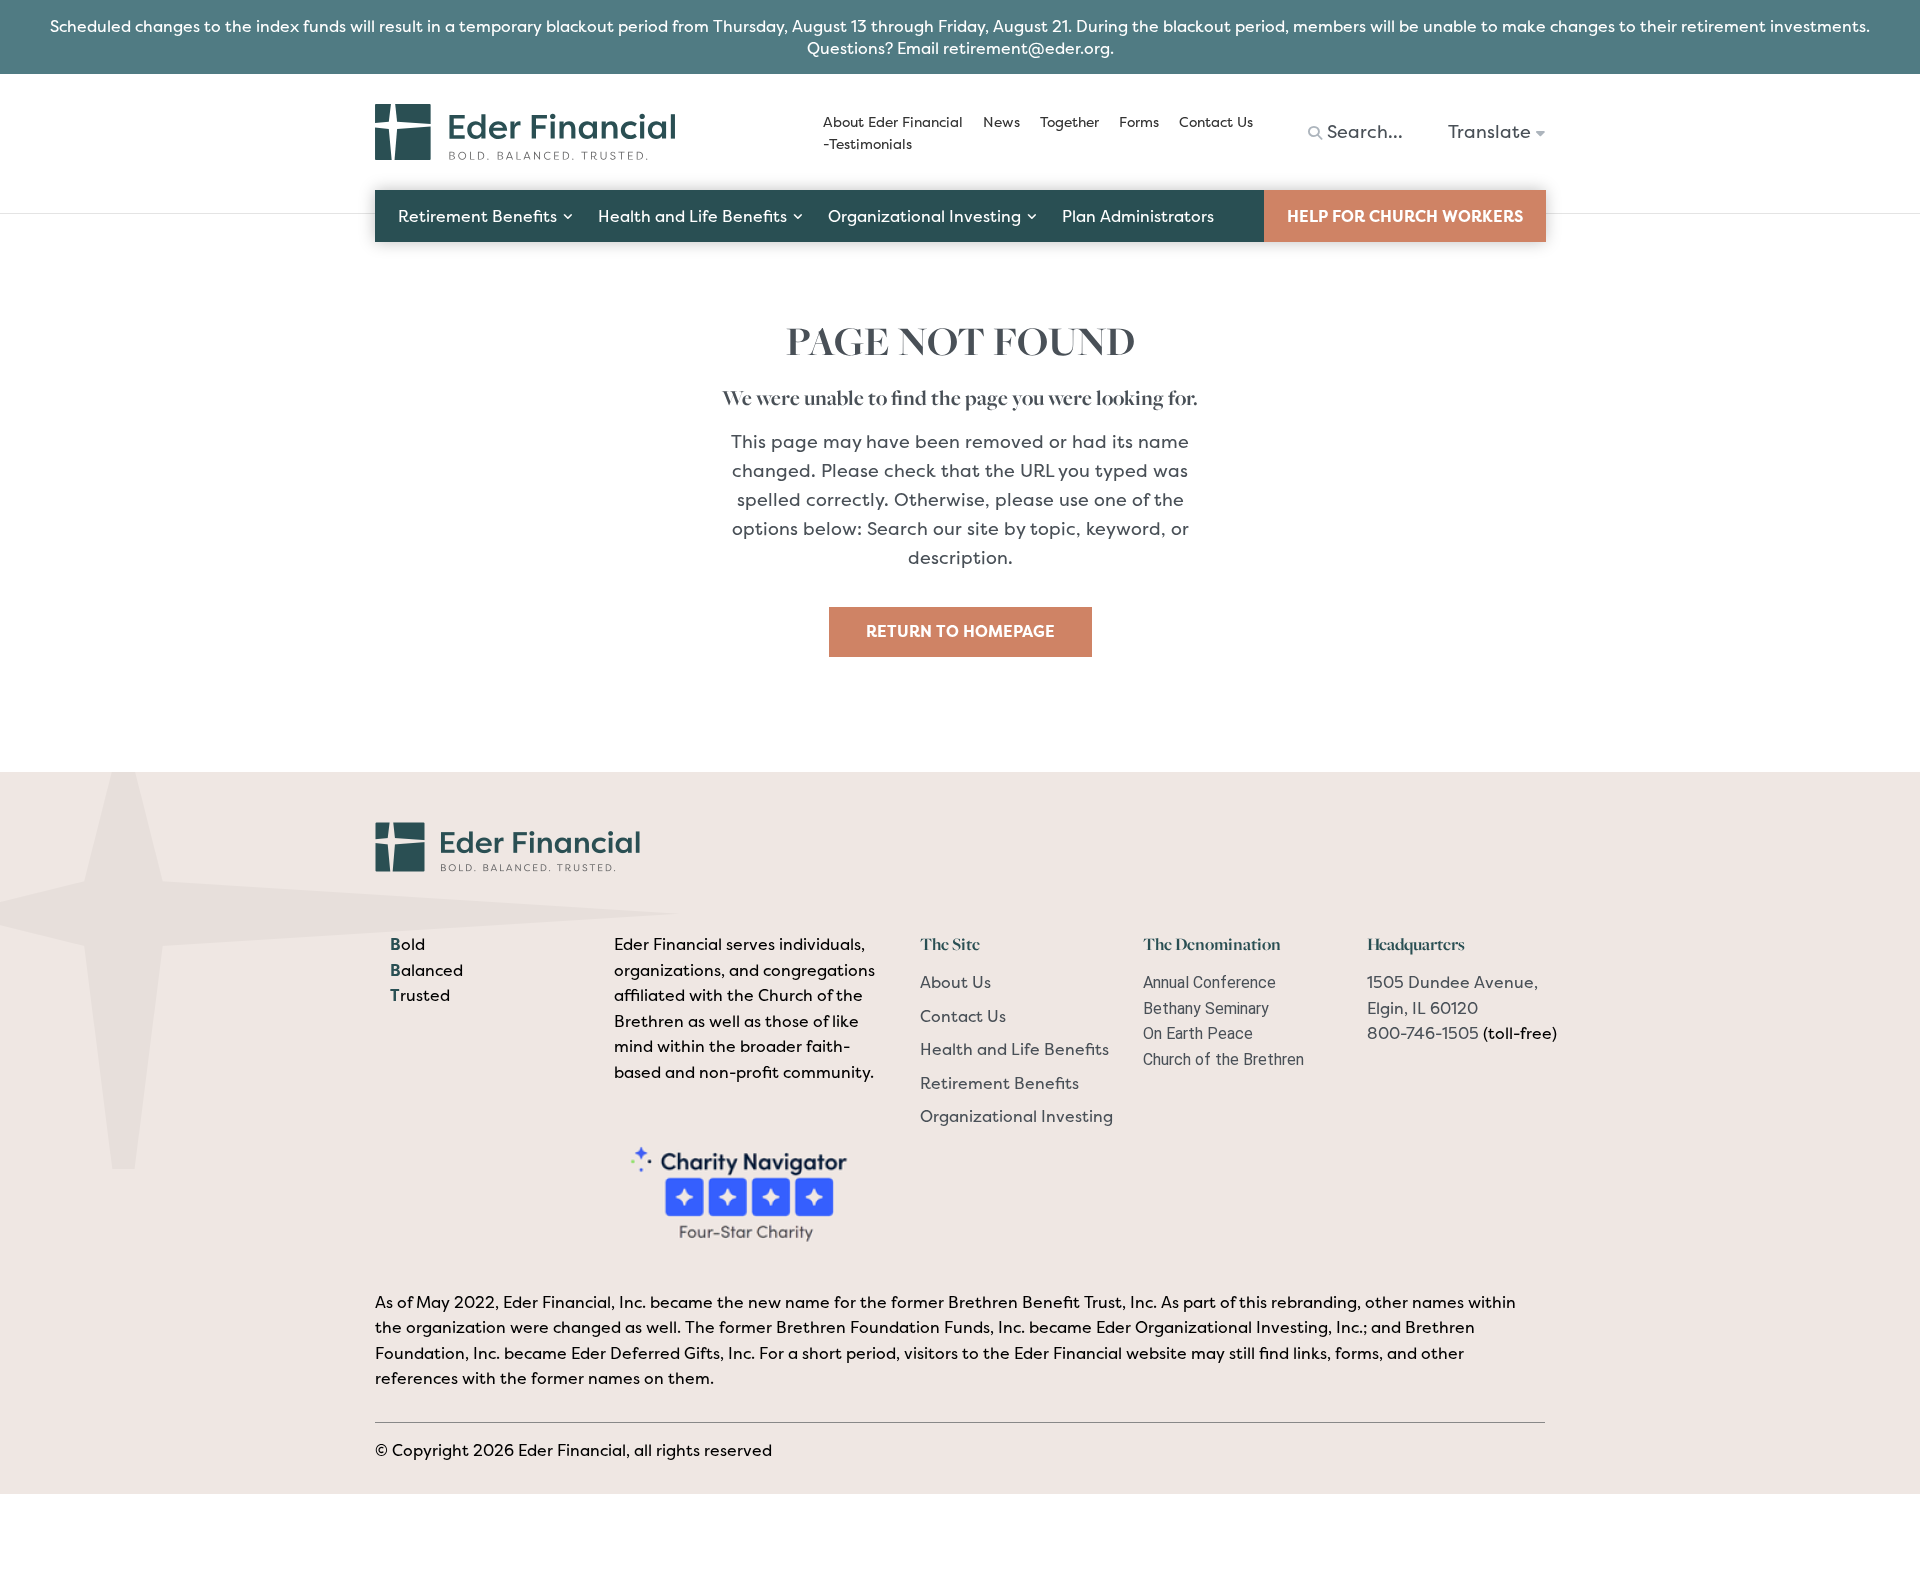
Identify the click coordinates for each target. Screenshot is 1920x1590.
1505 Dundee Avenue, (1452, 982)
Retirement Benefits (999, 1083)
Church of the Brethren (1223, 1059)
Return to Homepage (960, 631)
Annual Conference (1209, 982)
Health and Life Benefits (1014, 1049)
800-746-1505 (1423, 1033)
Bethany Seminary (1206, 1008)
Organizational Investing (1016, 1116)
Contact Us (963, 1016)
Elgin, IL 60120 (1422, 1008)
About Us (955, 982)
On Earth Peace (1198, 1033)
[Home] (535, 845)
